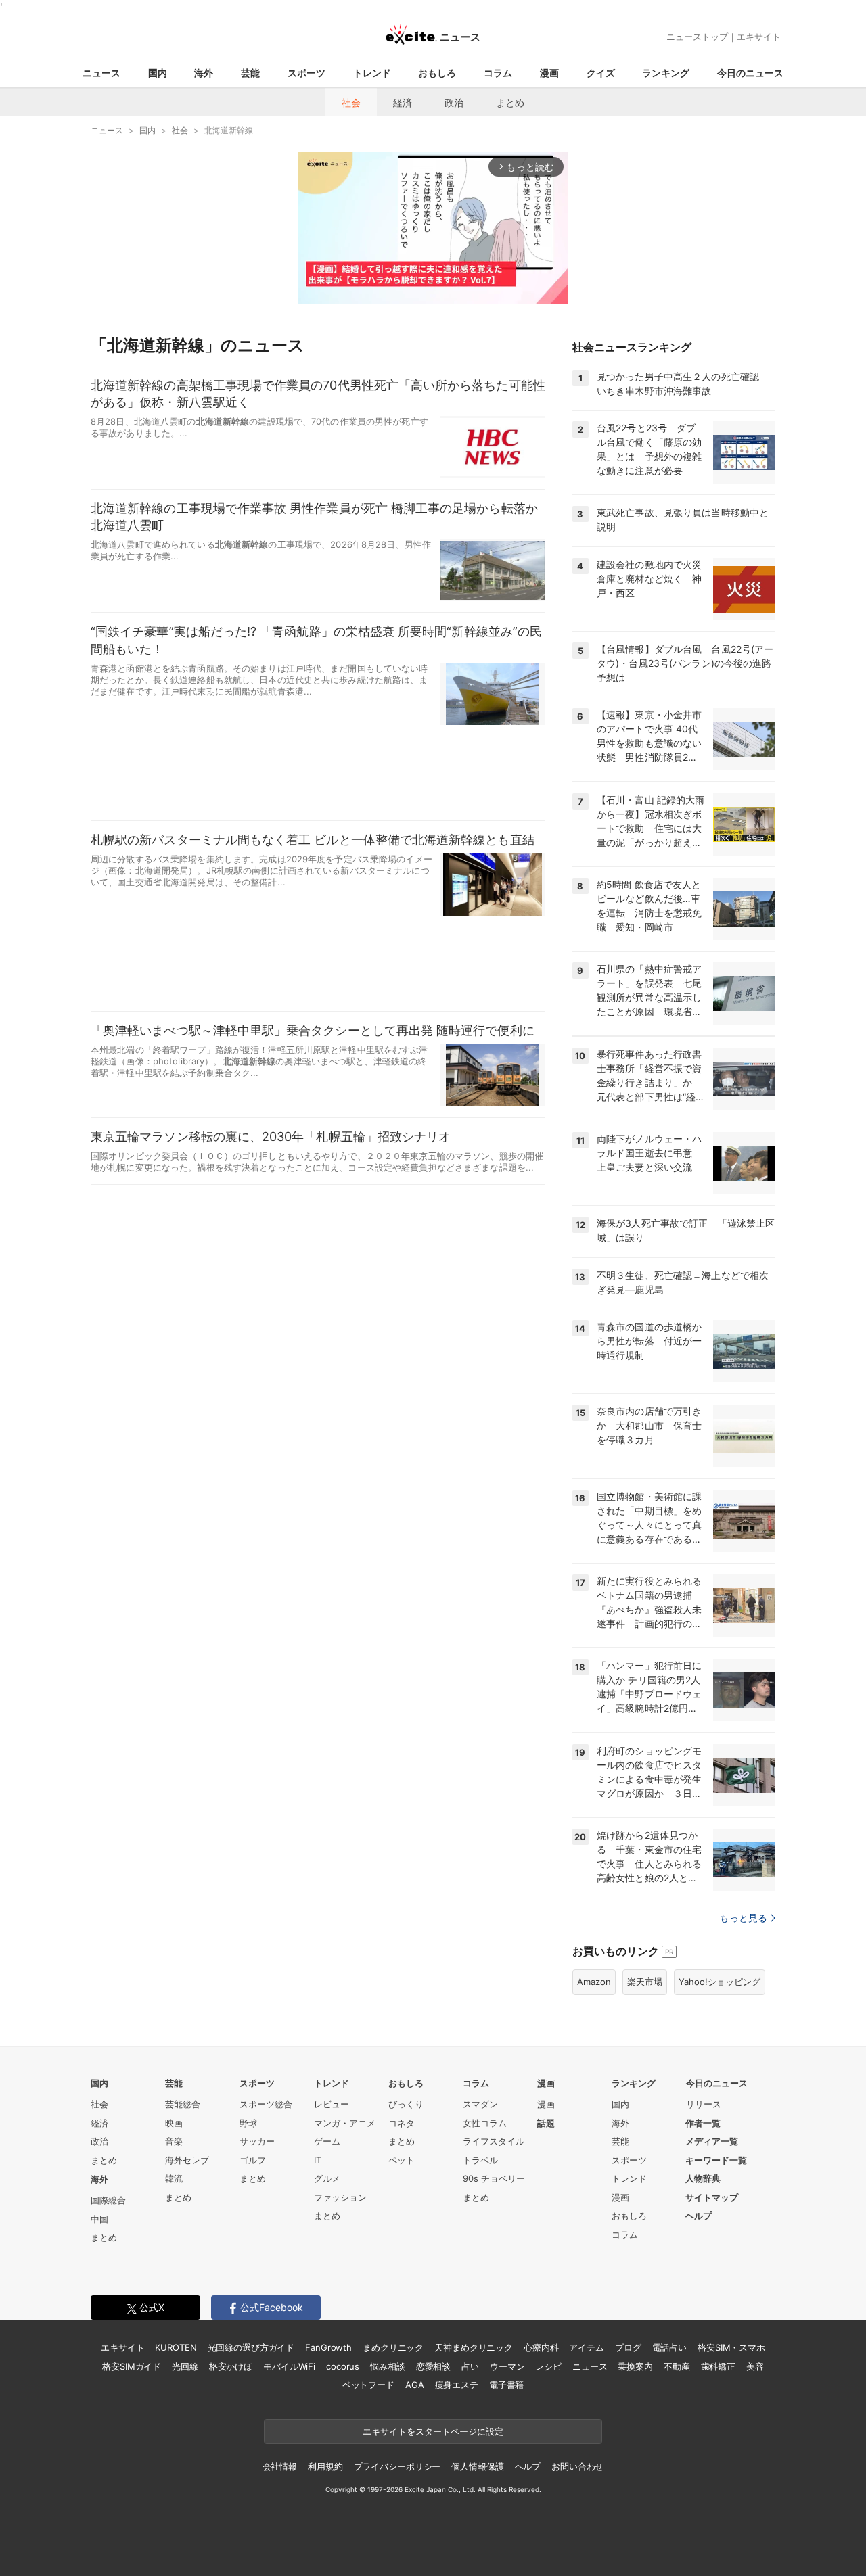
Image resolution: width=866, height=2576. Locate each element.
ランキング (666, 73)
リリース (704, 2104)
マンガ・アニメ (345, 2123)
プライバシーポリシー (397, 2466)
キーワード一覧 (716, 2160)
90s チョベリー (494, 2178)
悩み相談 (387, 2366)
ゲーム (327, 2141)
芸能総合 (183, 2104)
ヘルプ (699, 2216)
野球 (248, 2123)
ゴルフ (253, 2160)
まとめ (510, 102)
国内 (158, 73)
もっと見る (743, 1918)
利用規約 (325, 2466)
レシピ (548, 2366)
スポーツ (306, 73)
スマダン (480, 2104)
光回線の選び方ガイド (251, 2347)
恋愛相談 (433, 2366)
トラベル (480, 2160)
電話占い (669, 2347)
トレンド (372, 73)
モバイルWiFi (289, 2366)
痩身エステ (457, 2385)
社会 (351, 102)
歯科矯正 (718, 2366)
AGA (415, 2385)
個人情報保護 (477, 2466)
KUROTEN (176, 2347)
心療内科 (541, 2347)
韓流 (174, 2178)
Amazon (594, 1982)
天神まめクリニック (474, 2347)
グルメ (327, 2178)
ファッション (340, 2197)
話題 (546, 2123)
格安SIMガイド (132, 2366)
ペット (402, 2160)
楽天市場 (645, 1982)
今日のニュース (750, 73)
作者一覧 (703, 2123)
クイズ (601, 73)
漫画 (549, 73)
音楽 (174, 2141)
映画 (174, 2123)
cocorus (343, 2366)
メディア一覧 (712, 2141)
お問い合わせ (577, 2466)
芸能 (250, 73)
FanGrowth (328, 2347)
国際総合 (108, 2200)
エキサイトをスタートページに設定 (433, 2431)
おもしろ (437, 73)
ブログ (628, 2347)
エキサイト (759, 37)
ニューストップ (697, 37)
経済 (403, 102)
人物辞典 (703, 2178)
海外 (204, 73)
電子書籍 (506, 2385)
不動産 (677, 2366)
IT (318, 2160)
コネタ (402, 2123)
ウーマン (507, 2366)
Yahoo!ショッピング (720, 1982)
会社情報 (280, 2466)
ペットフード (368, 2385)
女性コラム (485, 2123)
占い (470, 2366)
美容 (755, 2366)
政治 (454, 102)
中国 (99, 2219)
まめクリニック (393, 2347)
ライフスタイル (494, 2141)
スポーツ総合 (266, 2104)
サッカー (257, 2141)
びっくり (406, 2104)
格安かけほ (231, 2366)
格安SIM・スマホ (731, 2347)
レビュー (332, 2104)
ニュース (101, 73)
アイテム (586, 2347)
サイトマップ (712, 2197)
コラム (498, 73)
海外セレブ (187, 2160)
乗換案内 (635, 2366)
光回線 (185, 2366)
